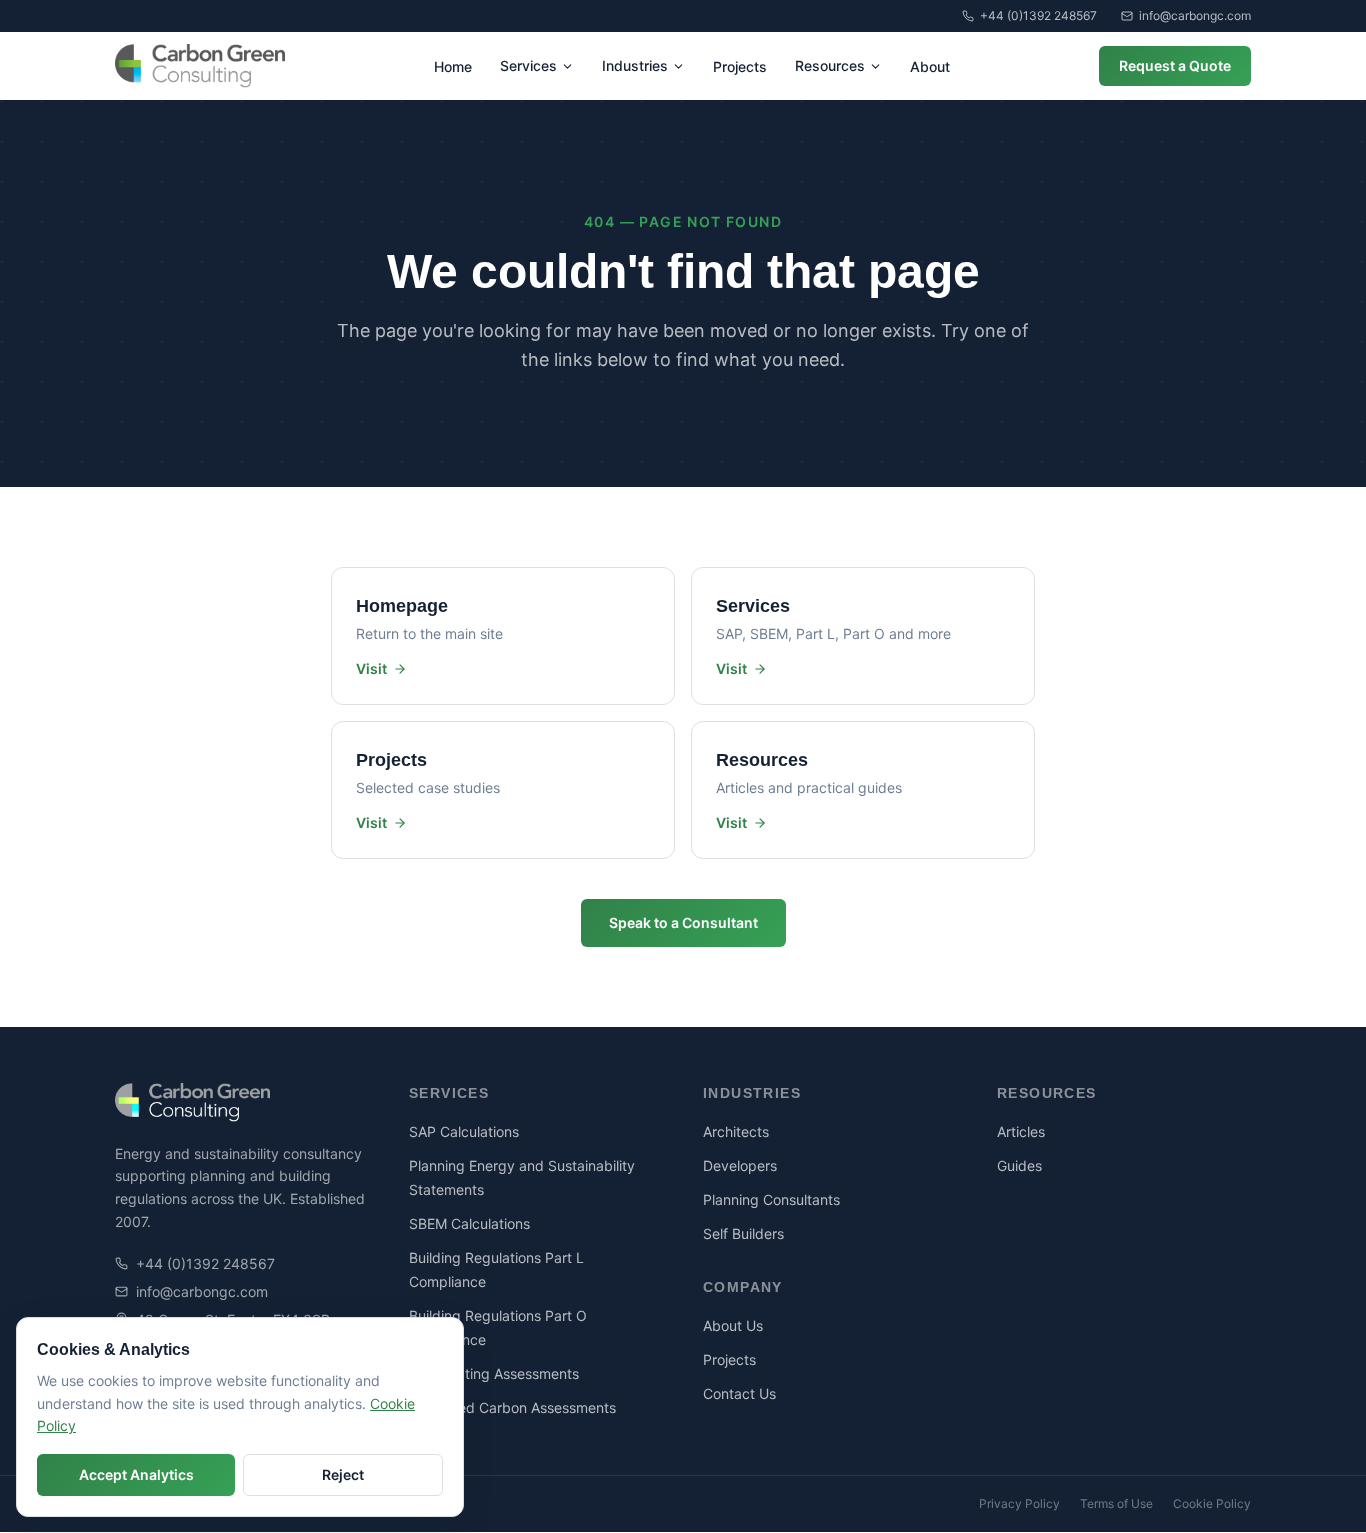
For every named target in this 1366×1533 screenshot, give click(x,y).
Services (528, 65)
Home (453, 66)
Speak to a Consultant (683, 922)
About (930, 66)
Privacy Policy (1019, 1503)
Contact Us (739, 1393)
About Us (733, 1325)
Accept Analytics (136, 1474)
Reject (343, 1474)
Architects (736, 1131)
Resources (830, 65)
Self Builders (743, 1233)
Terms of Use (1116, 1503)
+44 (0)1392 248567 (1038, 15)
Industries (635, 65)
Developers (740, 1165)
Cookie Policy (1212, 1503)
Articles (1021, 1131)
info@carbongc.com (1195, 15)
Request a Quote (1175, 65)
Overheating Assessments (494, 1373)
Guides (1019, 1165)
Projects (740, 66)
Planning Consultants (771, 1199)
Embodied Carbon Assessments (512, 1407)
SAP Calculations (464, 1131)
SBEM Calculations (469, 1223)
